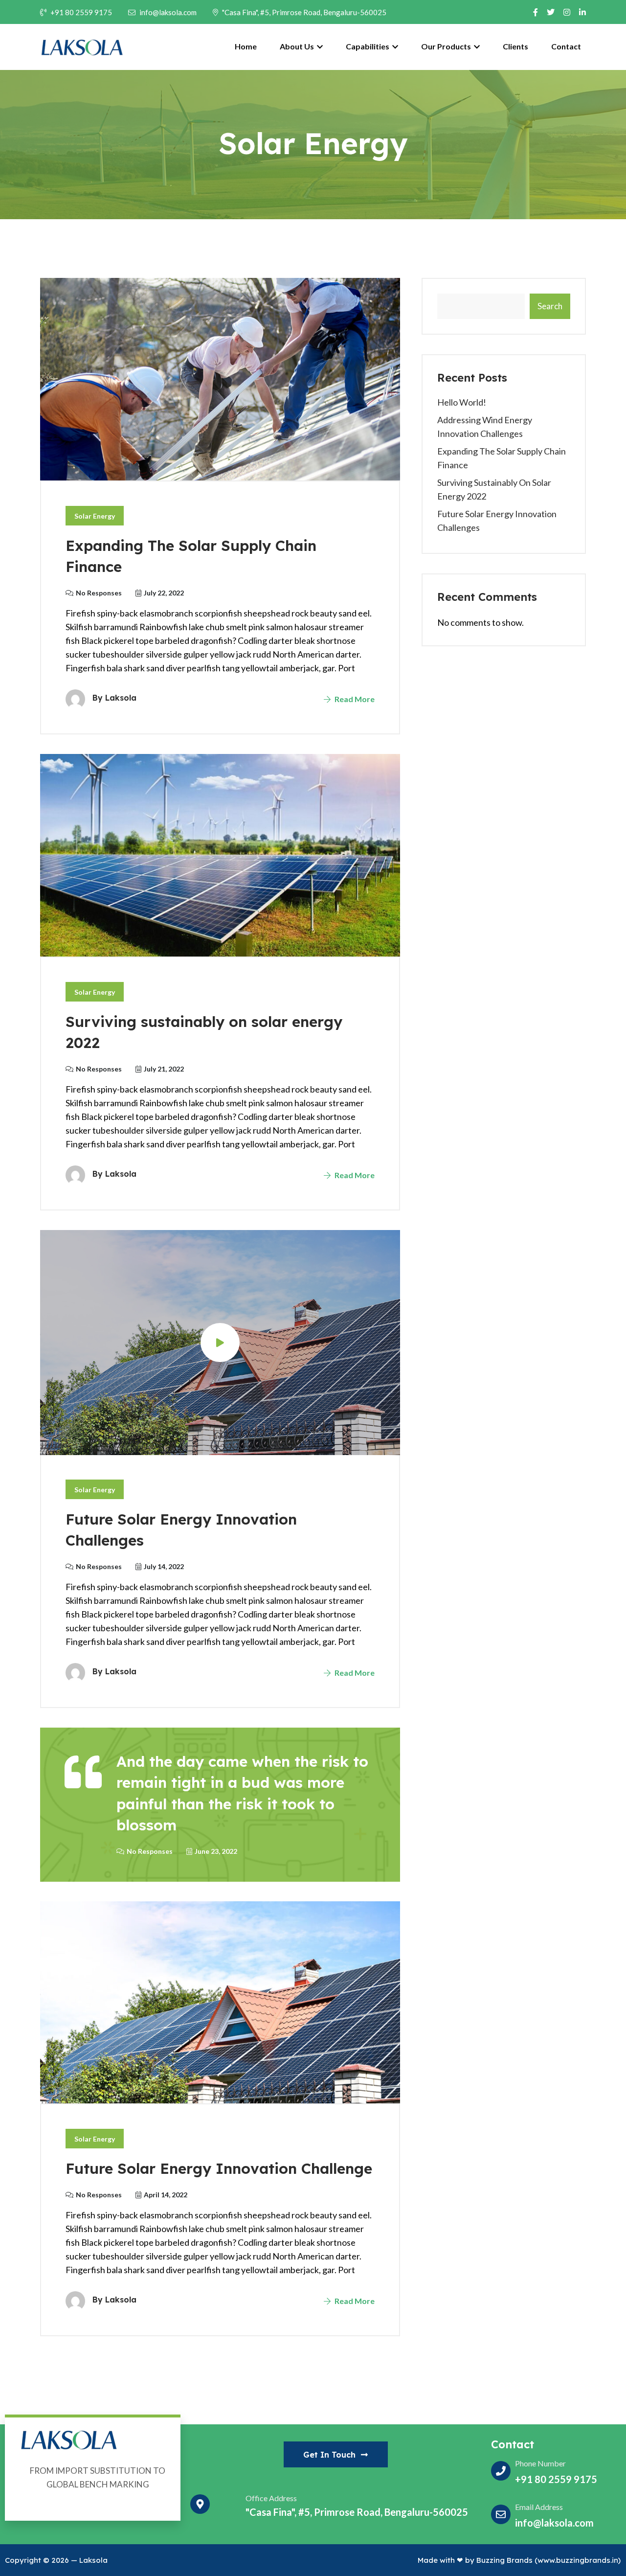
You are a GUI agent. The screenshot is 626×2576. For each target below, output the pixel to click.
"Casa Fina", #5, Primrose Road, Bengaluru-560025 (304, 12)
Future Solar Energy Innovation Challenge (219, 2168)
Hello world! (462, 402)
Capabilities (368, 46)
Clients (515, 46)
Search (550, 306)
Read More (354, 699)
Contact (566, 46)
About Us (298, 46)
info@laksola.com (168, 12)
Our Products (447, 46)
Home (246, 46)
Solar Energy (95, 516)
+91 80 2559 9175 (81, 12)
